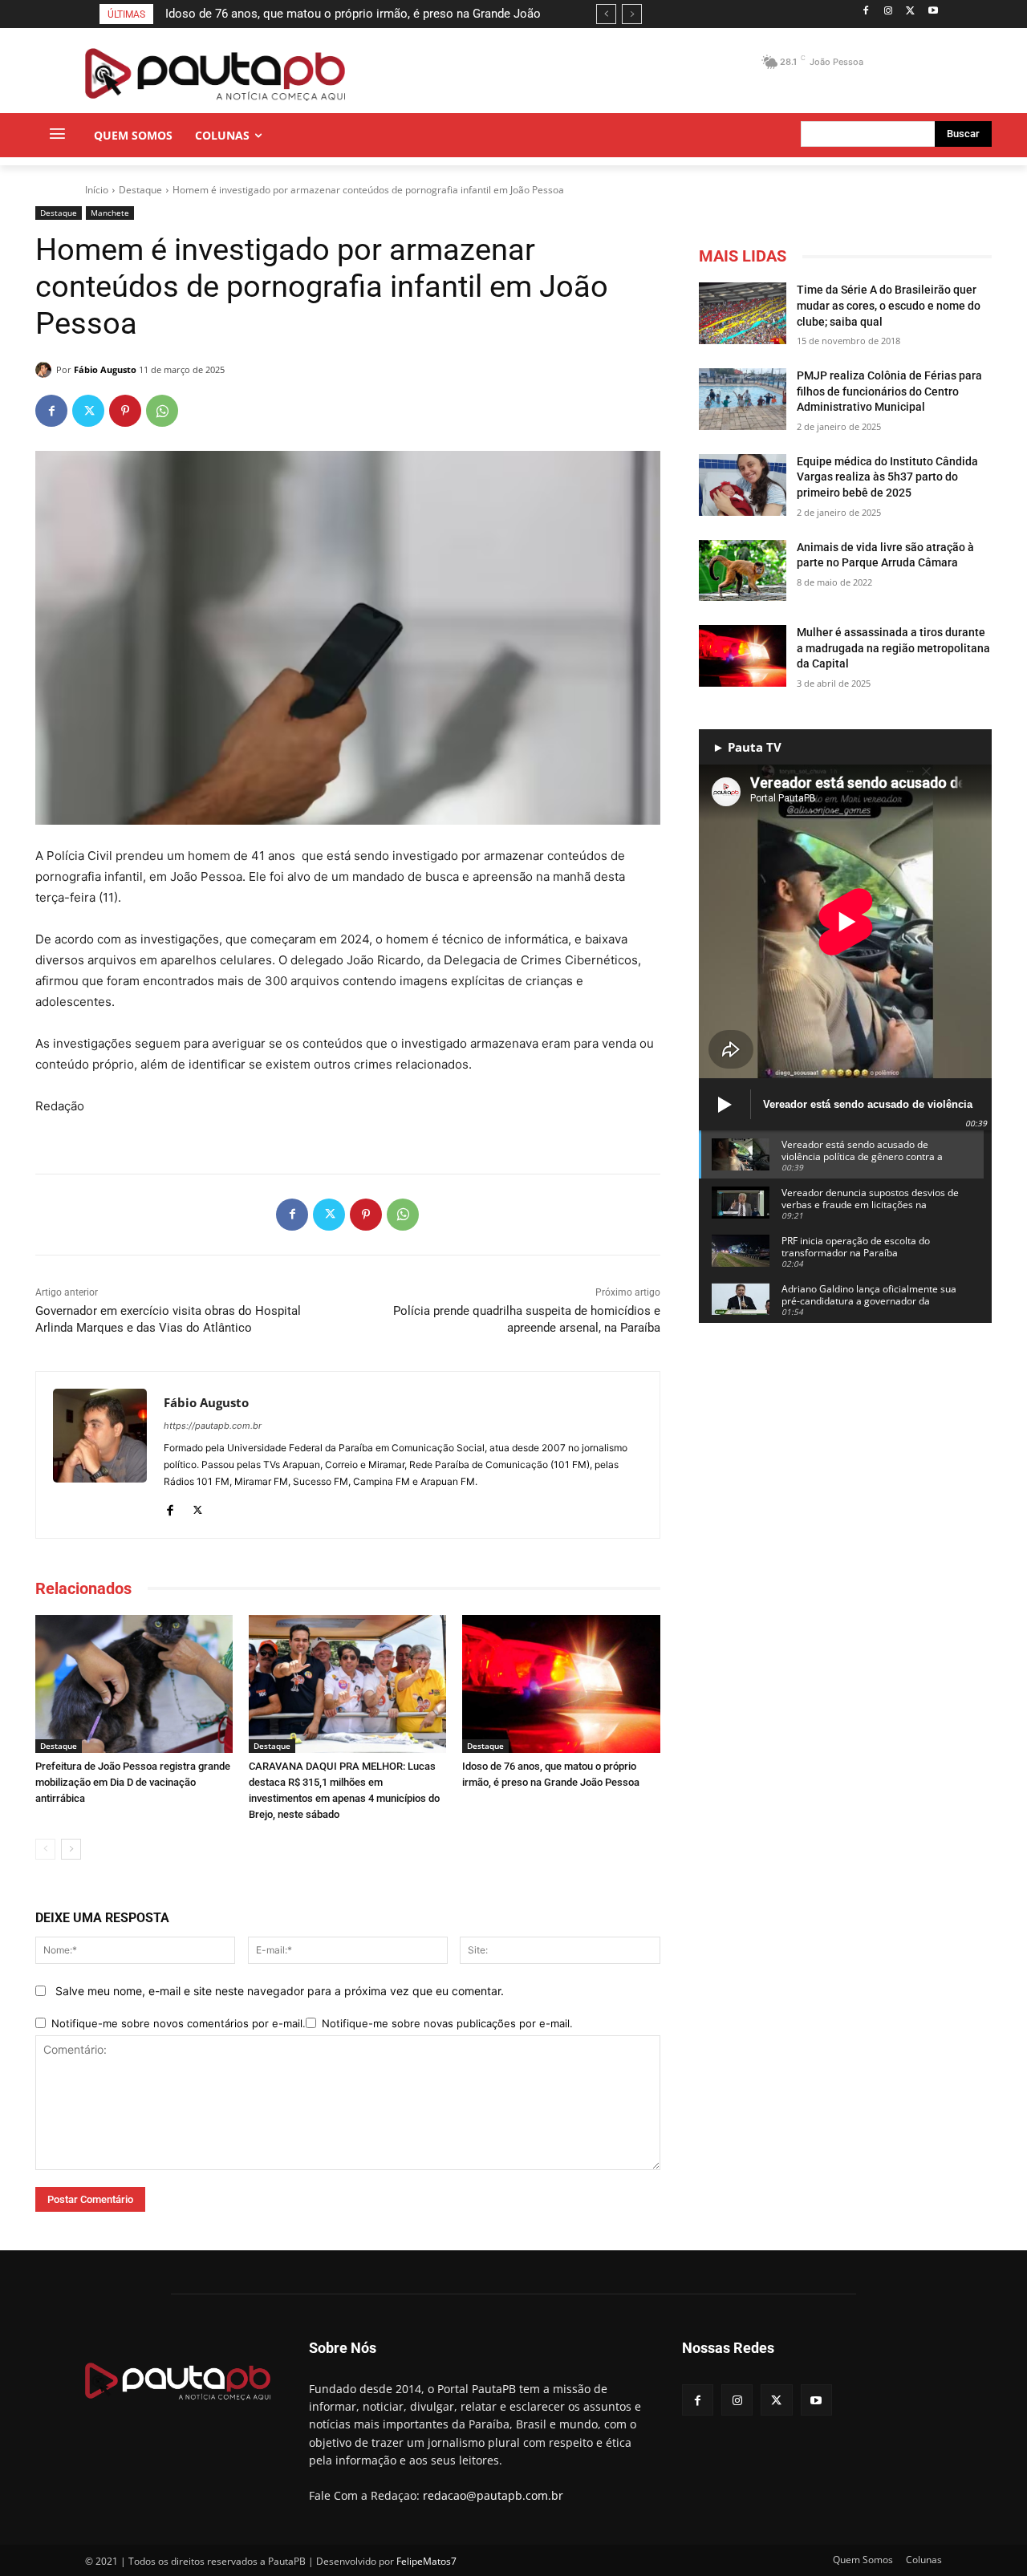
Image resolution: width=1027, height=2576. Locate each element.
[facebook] (170, 1507)
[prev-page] (45, 1849)
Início (97, 190)
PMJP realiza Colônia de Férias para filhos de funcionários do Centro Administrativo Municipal (889, 391)
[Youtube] (933, 12)
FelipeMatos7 (426, 2561)
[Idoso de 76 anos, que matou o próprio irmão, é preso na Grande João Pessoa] (561, 1684)
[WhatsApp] (162, 411)
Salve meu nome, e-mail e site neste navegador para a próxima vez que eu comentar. (280, 1991)
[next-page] (71, 1849)
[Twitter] (910, 12)
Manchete (110, 213)
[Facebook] (866, 12)
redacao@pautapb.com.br (493, 2495)
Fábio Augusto (105, 369)
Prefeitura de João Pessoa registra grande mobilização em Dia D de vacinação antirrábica (133, 1782)
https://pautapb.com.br (213, 1426)
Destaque (140, 190)
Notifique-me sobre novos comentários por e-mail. (179, 2023)
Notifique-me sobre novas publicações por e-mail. (447, 2023)
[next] (632, 14)
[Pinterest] (125, 411)
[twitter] (198, 1507)
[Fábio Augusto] (46, 370)
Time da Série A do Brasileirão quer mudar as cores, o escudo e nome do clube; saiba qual (889, 305)
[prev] (606, 14)
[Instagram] (889, 12)
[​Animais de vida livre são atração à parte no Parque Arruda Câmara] (743, 571)
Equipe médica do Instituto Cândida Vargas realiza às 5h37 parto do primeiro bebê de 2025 (887, 477)
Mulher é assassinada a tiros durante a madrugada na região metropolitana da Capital (893, 648)
